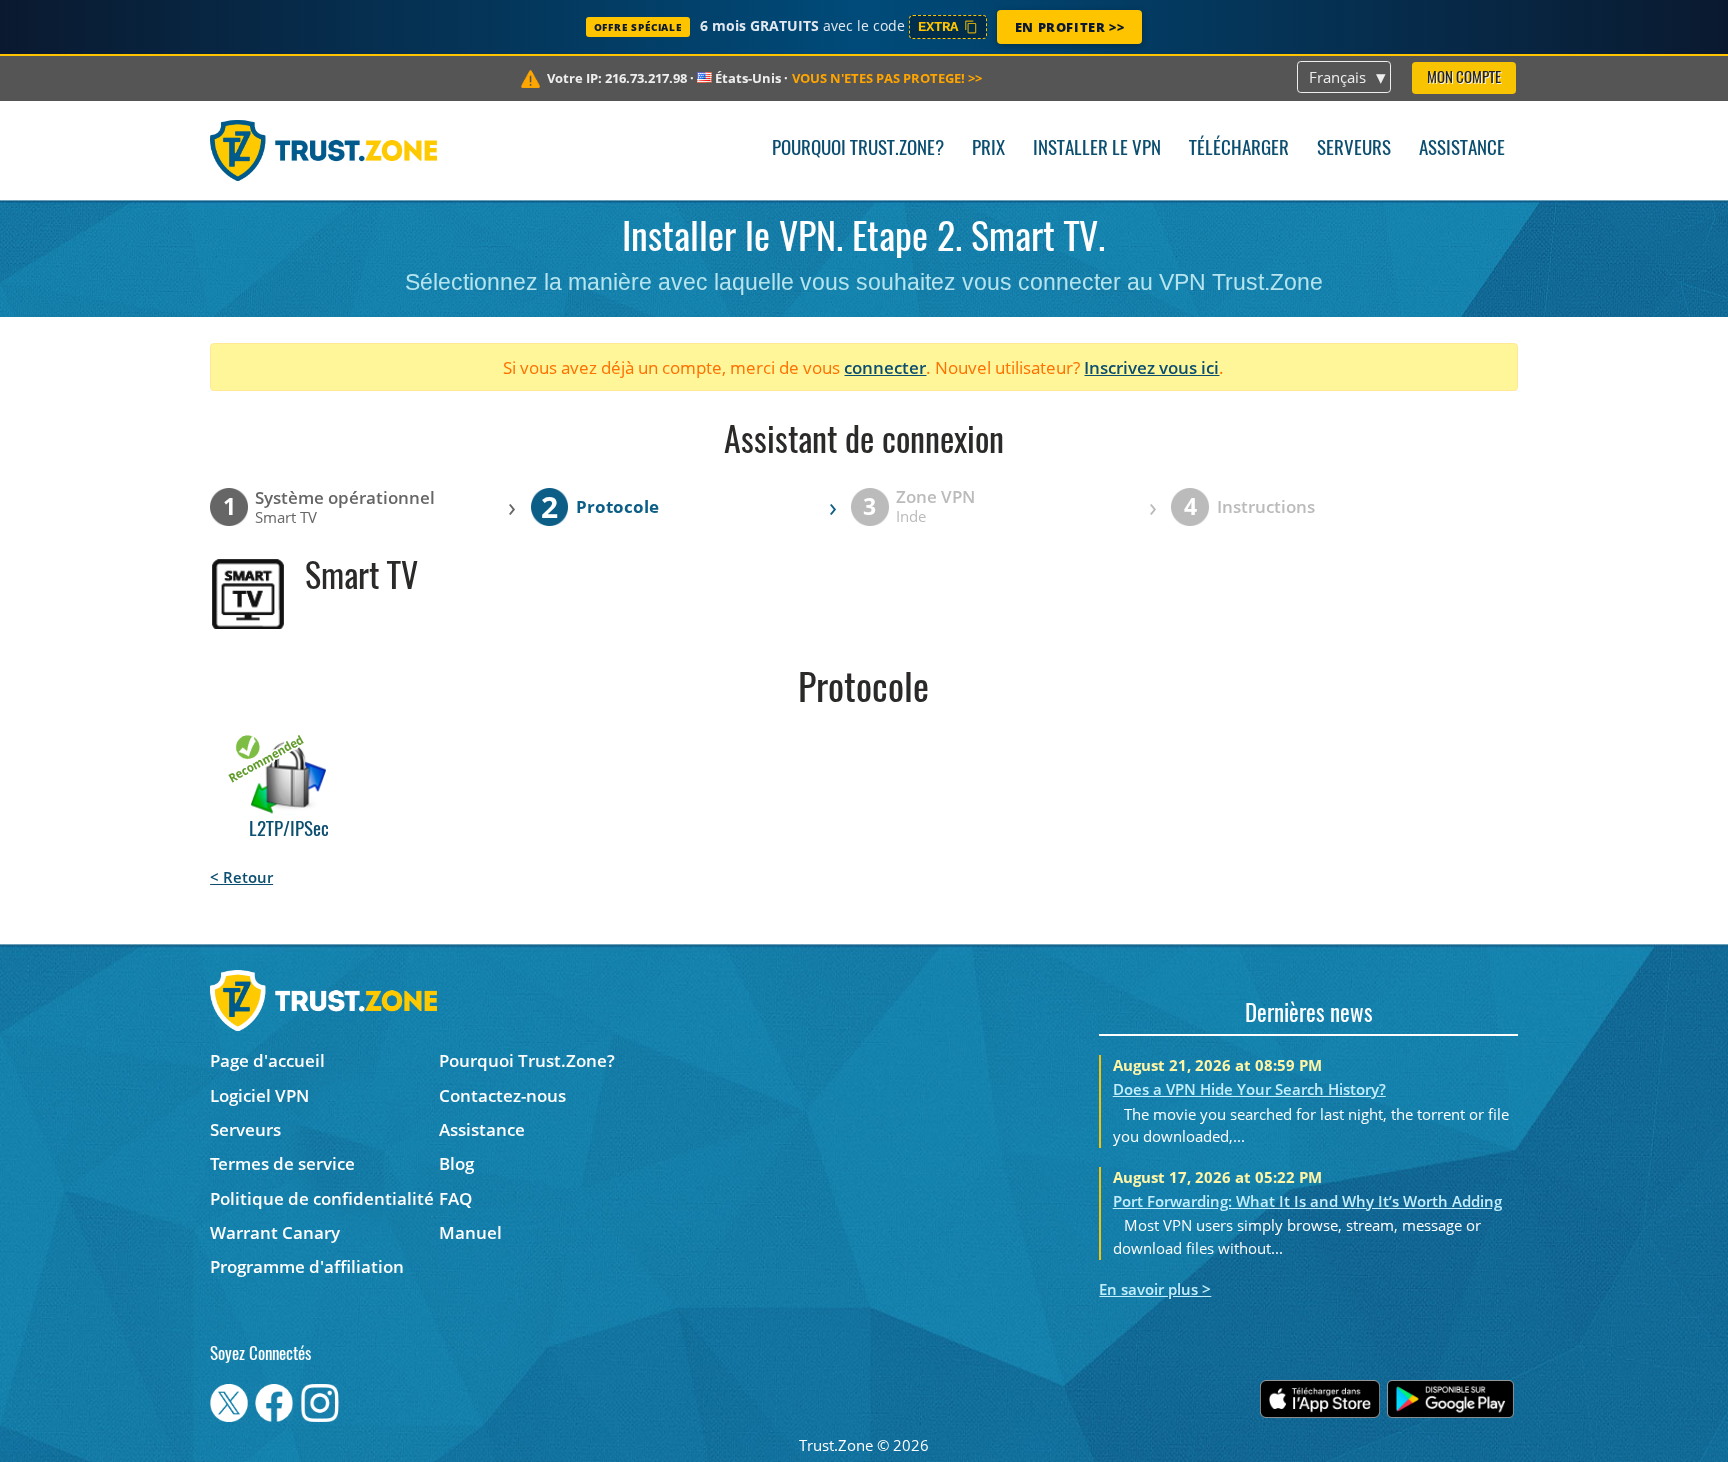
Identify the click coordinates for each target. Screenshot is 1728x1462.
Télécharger (1239, 149)
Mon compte (1464, 78)
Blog (456, 1163)
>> (887, 78)
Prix (988, 149)
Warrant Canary (275, 1232)
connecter (885, 367)
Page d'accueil (267, 1060)
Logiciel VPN (259, 1095)
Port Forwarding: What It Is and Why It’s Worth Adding (1307, 1201)
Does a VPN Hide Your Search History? (1249, 1089)
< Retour (241, 877)
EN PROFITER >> (1069, 27)
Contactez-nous (502, 1095)
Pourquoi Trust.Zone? (858, 149)
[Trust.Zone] (323, 150)
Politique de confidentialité (322, 1198)
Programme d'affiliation (307, 1266)
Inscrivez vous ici (1151, 367)
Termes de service (282, 1163)
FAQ (455, 1198)
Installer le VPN (1097, 149)
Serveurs (1354, 149)
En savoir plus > (1155, 1289)
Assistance (1462, 149)
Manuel (470, 1232)
